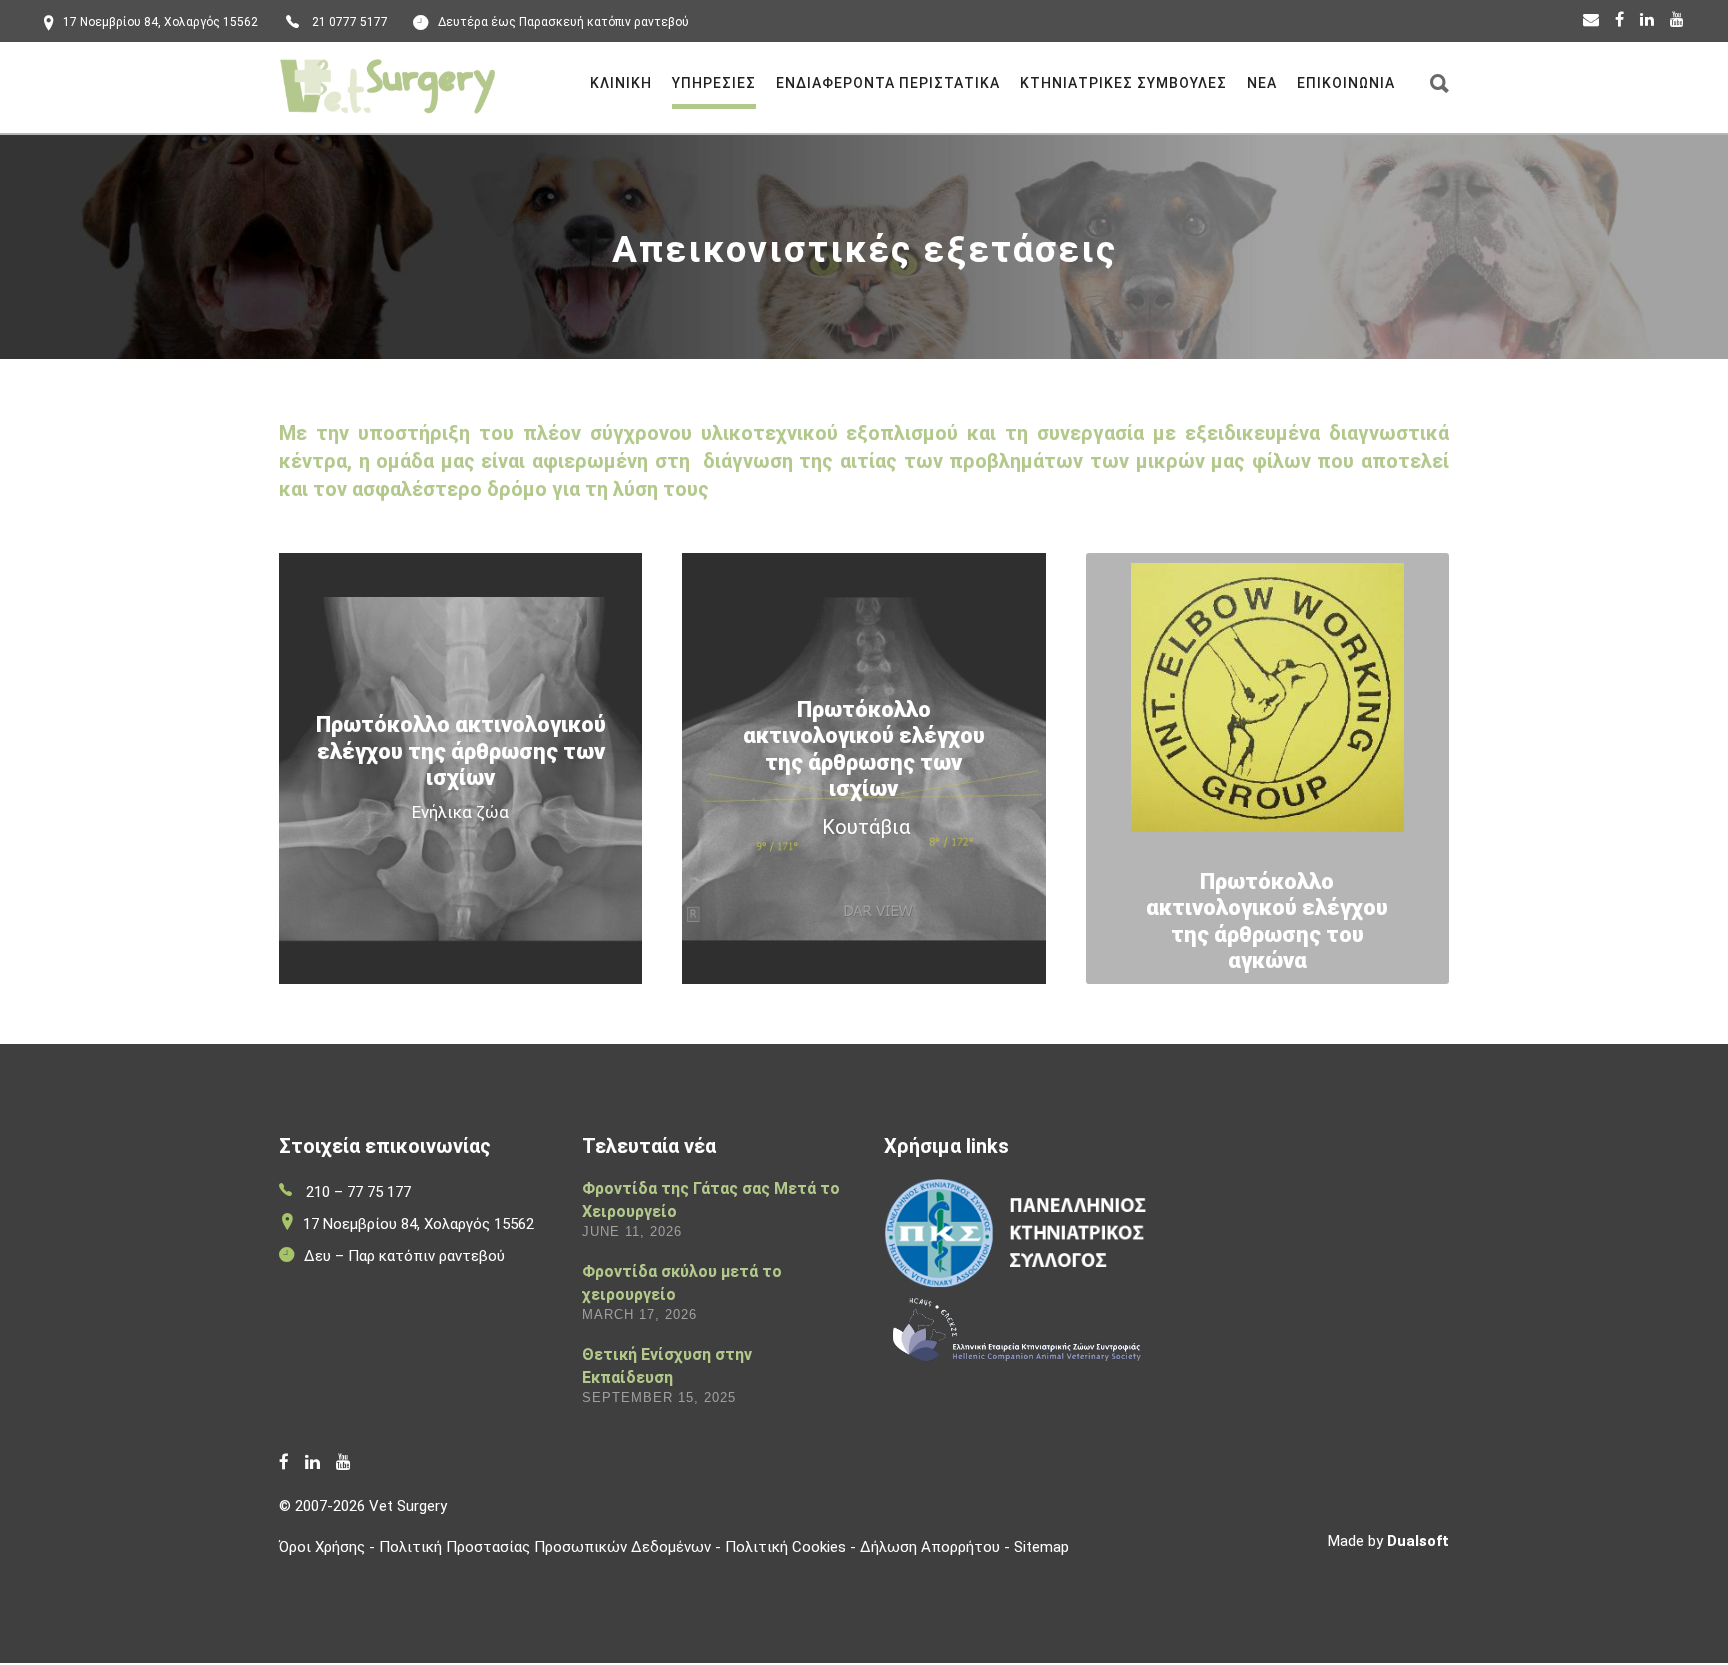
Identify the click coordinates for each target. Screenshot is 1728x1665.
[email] (1591, 19)
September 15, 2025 (659, 1397)
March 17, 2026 (639, 1314)
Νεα (1262, 83)
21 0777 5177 (350, 22)
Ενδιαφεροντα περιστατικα (888, 83)
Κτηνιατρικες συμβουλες (1123, 83)
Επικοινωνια (1346, 83)
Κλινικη (621, 83)
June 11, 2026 (632, 1231)
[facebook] (1619, 19)
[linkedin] (1647, 19)
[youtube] (1677, 19)
